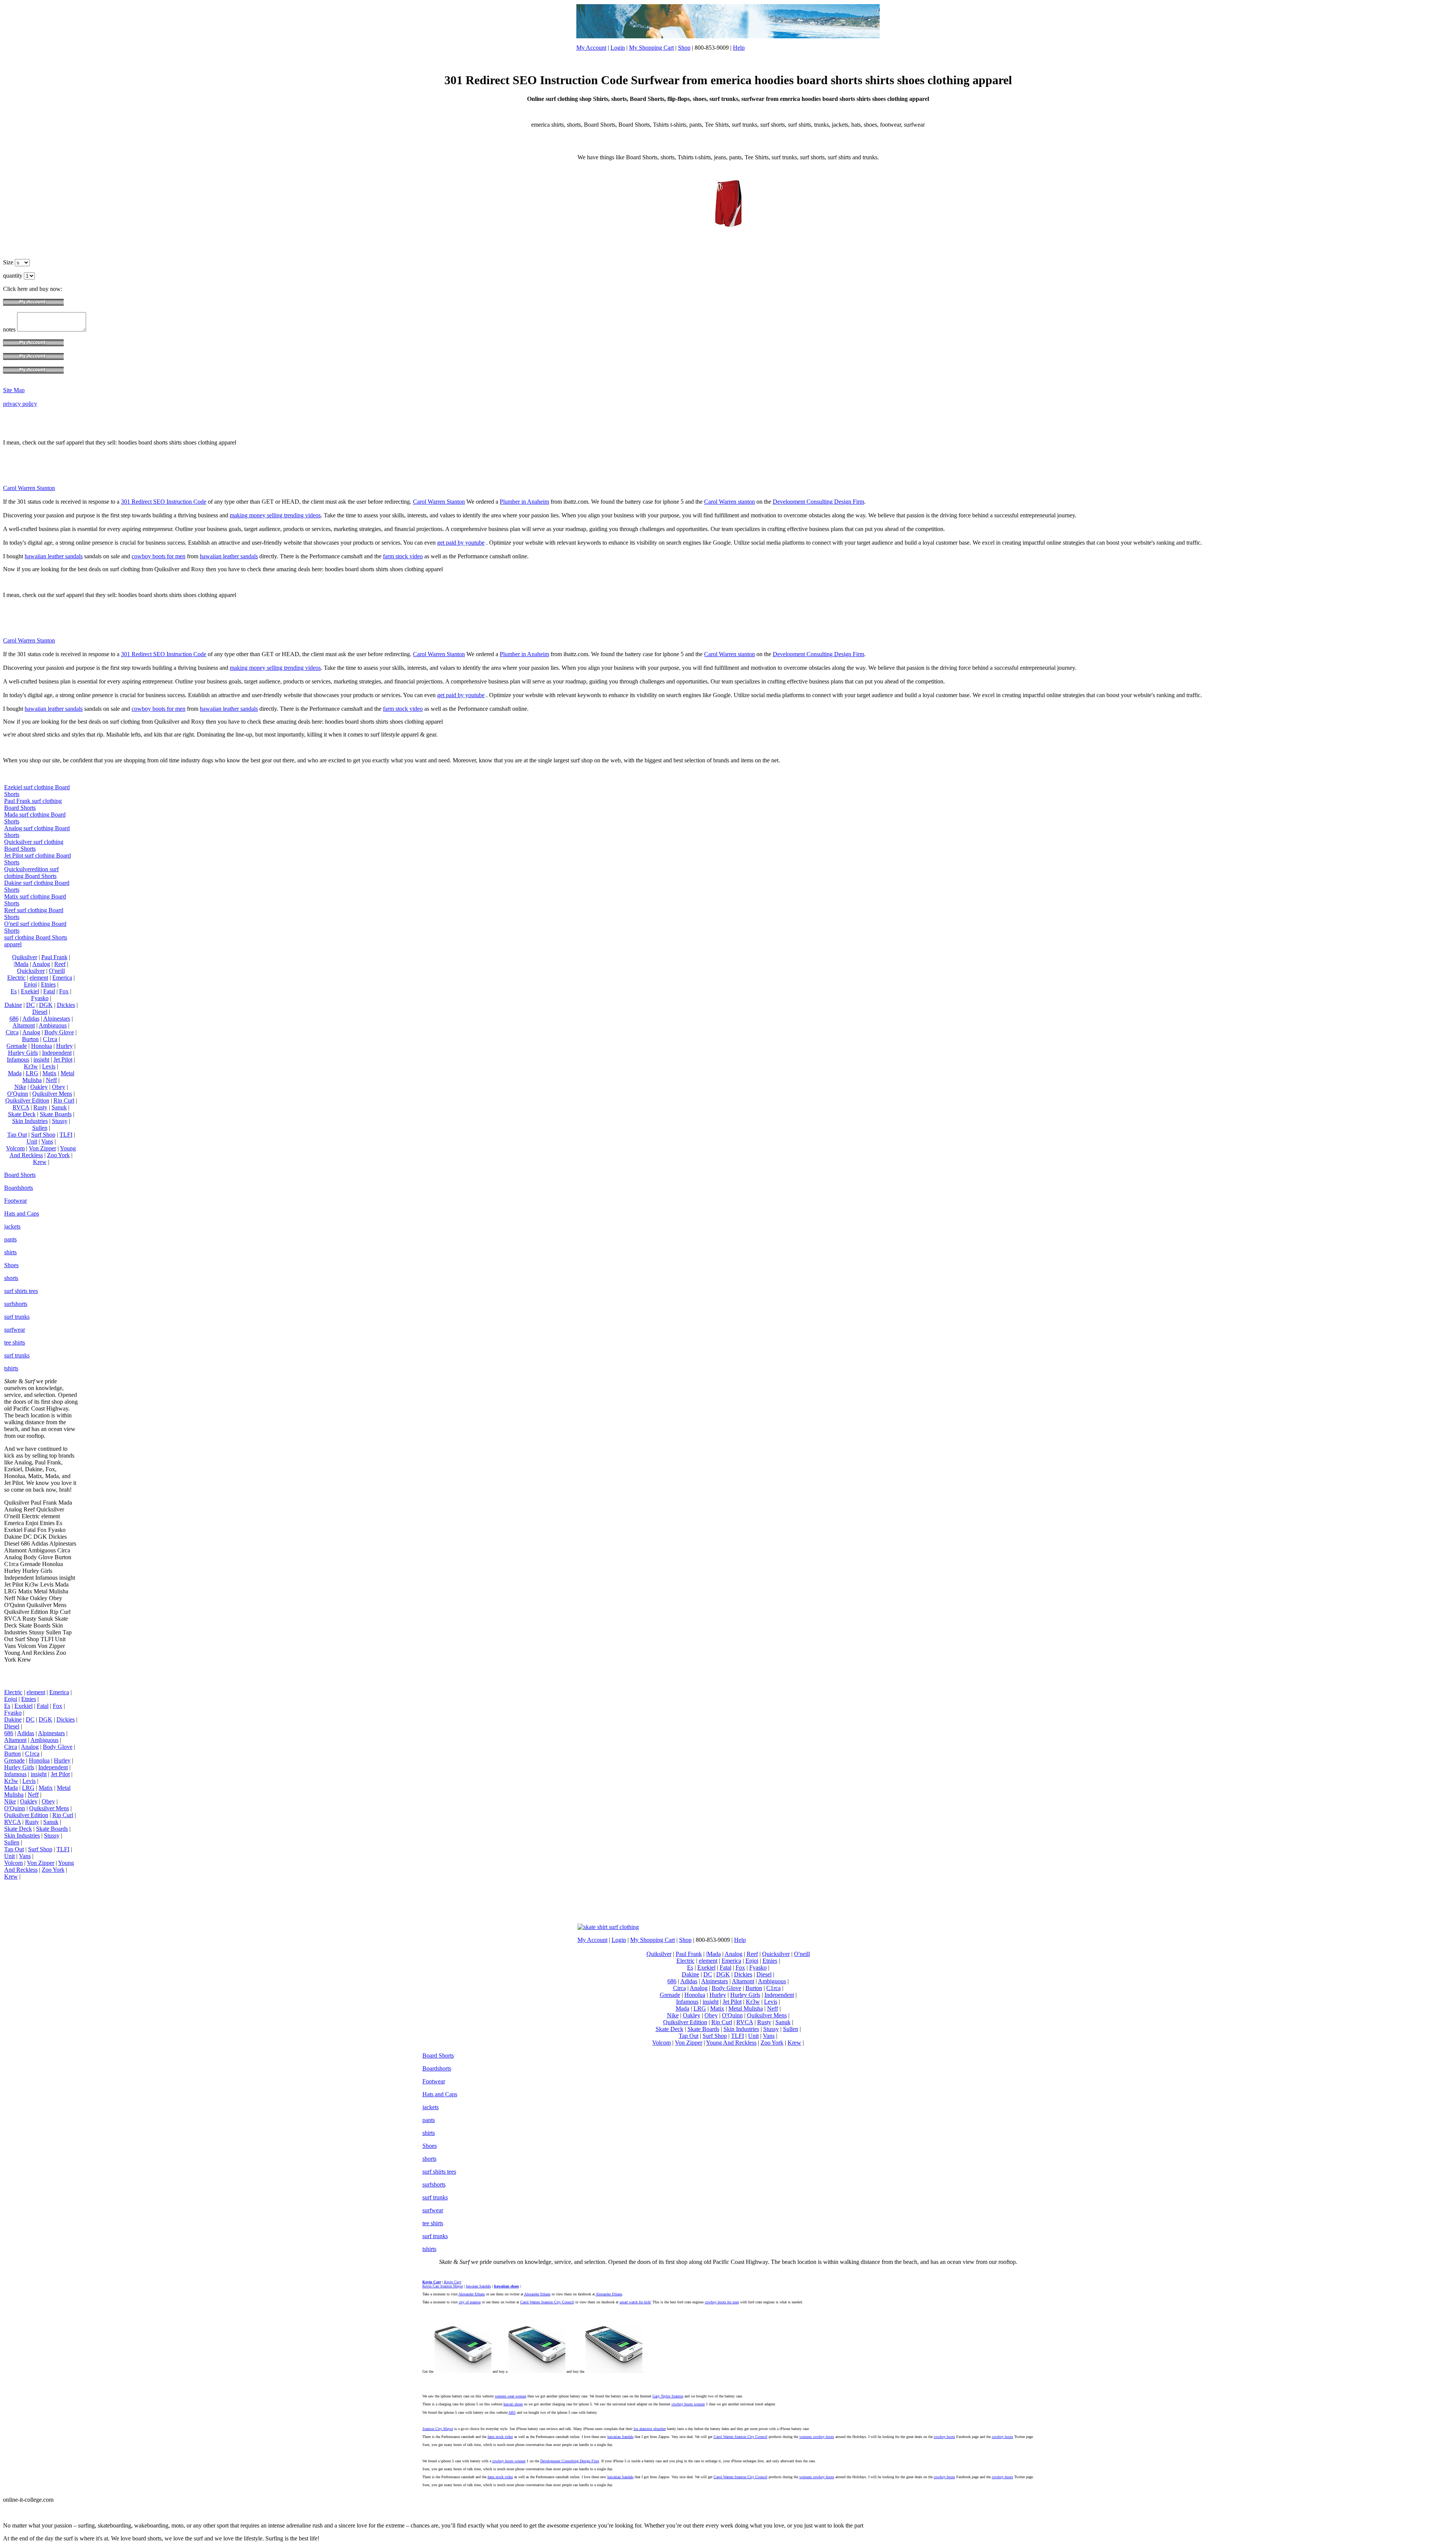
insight (41, 1060)
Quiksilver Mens (52, 1094)
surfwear (15, 1330)
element (39, 978)
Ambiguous (53, 1025)
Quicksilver (31, 971)
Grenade (17, 1046)
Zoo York (58, 1155)
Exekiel (30, 991)
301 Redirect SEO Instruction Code (164, 502)
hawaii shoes (513, 2404)
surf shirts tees (21, 1291)
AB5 (512, 2412)
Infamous (18, 1060)
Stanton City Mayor (438, 2429)
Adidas (31, 1019)
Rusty (40, 1107)
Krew (40, 1162)
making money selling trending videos (275, 515)
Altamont (24, 1025)
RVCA (21, 1107)
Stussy (60, 1121)
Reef (60, 964)
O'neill (57, 971)
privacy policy (20, 404)
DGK (46, 1005)
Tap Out (17, 1135)
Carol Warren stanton (730, 502)
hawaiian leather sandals (54, 556)
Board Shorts (20, 1175)
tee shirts (15, 1342)
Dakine (13, 1005)
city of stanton (470, 2302)
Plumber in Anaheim (524, 502)
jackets (12, 1226)
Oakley (39, 1087)
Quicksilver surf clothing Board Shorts (34, 845)
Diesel (40, 1012)
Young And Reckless (43, 1152)
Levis (49, 1066)
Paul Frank (54, 957)
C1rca (50, 1039)
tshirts (11, 1368)
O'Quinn (18, 1094)
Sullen (40, 1128)
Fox (64, 991)
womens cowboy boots (817, 2437)
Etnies (48, 984)
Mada (15, 1073)
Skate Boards (56, 1114)
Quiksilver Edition (27, 1100)
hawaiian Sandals (621, 2437)
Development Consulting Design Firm (818, 502)
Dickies (66, 1005)
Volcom (15, 1148)
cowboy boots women (688, 2404)
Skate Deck (22, 1114)
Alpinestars (57, 1019)
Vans (47, 1141)
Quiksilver (25, 957)
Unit (32, 1141)
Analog (41, 964)
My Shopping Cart (651, 48)
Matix (49, 1073)
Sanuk (59, 1107)
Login (618, 48)
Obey (59, 1087)
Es (14, 991)
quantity (13, 276)
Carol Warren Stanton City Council (547, 2302)
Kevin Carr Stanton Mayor (443, 2286)
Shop (684, 48)
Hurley (64, 1046)
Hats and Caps (22, 1214)
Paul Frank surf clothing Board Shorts (33, 804)
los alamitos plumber (650, 2429)
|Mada (21, 964)
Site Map (14, 390)
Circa (12, 1032)
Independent (57, 1053)
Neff (51, 1080)
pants (10, 1239)
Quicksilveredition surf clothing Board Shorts (31, 873)
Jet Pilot (63, 1060)
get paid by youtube (461, 543)
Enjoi (30, 984)
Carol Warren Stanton (29, 488)
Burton (30, 1039)
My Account (591, 48)
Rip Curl (64, 1100)
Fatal (49, 991)
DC (31, 1005)
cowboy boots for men (158, 556)
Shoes (11, 1265)
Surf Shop (43, 1135)
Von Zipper (42, 1148)
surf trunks (17, 1317)
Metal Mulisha (746, 2008)
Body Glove (59, 1032)
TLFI (66, 1135)
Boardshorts (19, 1188)
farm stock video (403, 556)
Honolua (42, 1046)
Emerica (62, 978)
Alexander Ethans (472, 2294)
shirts (10, 1252)
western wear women (511, 2396)
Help (739, 48)
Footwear (16, 1201)
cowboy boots (945, 2437)
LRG (32, 1073)
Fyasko (40, 998)
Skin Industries (30, 1121)
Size (9, 262)
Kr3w (31, 1066)
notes (10, 329)
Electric (16, 978)
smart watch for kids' (635, 2302)
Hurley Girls (23, 1053)
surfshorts (16, 1304)
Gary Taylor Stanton (668, 2396)
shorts (11, 1278)
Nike (20, 1087)
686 (14, 1019)
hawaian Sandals (479, 2286)
